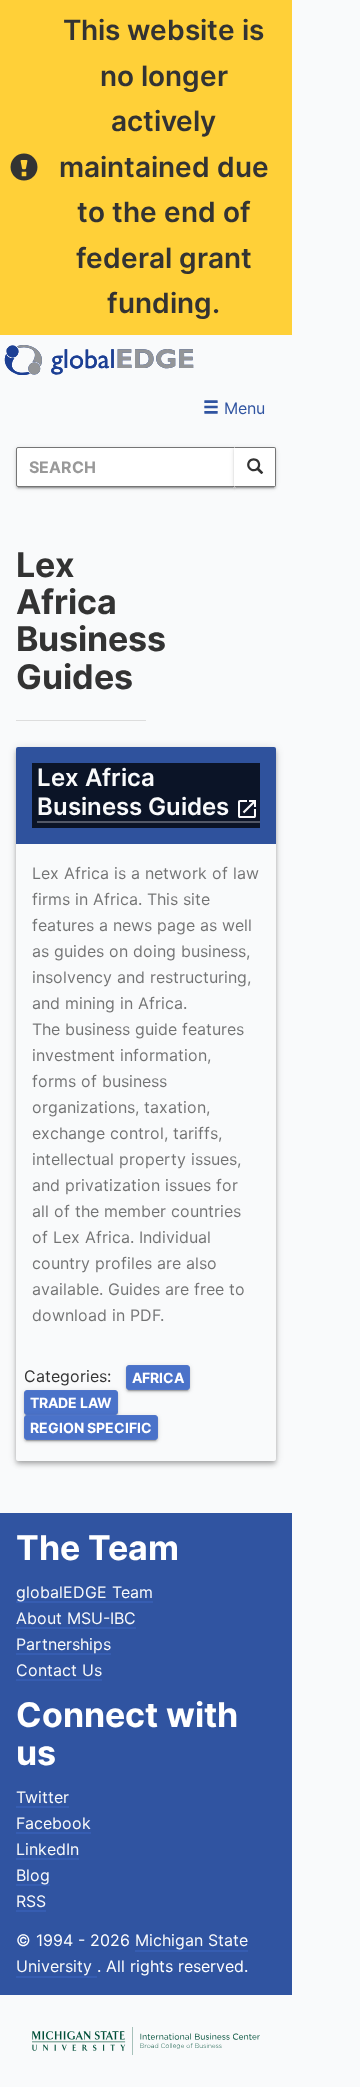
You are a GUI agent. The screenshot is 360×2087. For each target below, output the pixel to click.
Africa (158, 1377)
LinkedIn (47, 1849)
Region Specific (91, 1427)
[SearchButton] (255, 467)
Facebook (53, 1823)
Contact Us (59, 1670)
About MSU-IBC (76, 1618)
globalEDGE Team (84, 1592)
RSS (31, 1901)
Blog (33, 1875)
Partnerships (63, 1644)
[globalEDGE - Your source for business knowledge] (100, 360)
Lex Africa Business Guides (148, 792)
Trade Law (71, 1402)
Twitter (42, 1797)
